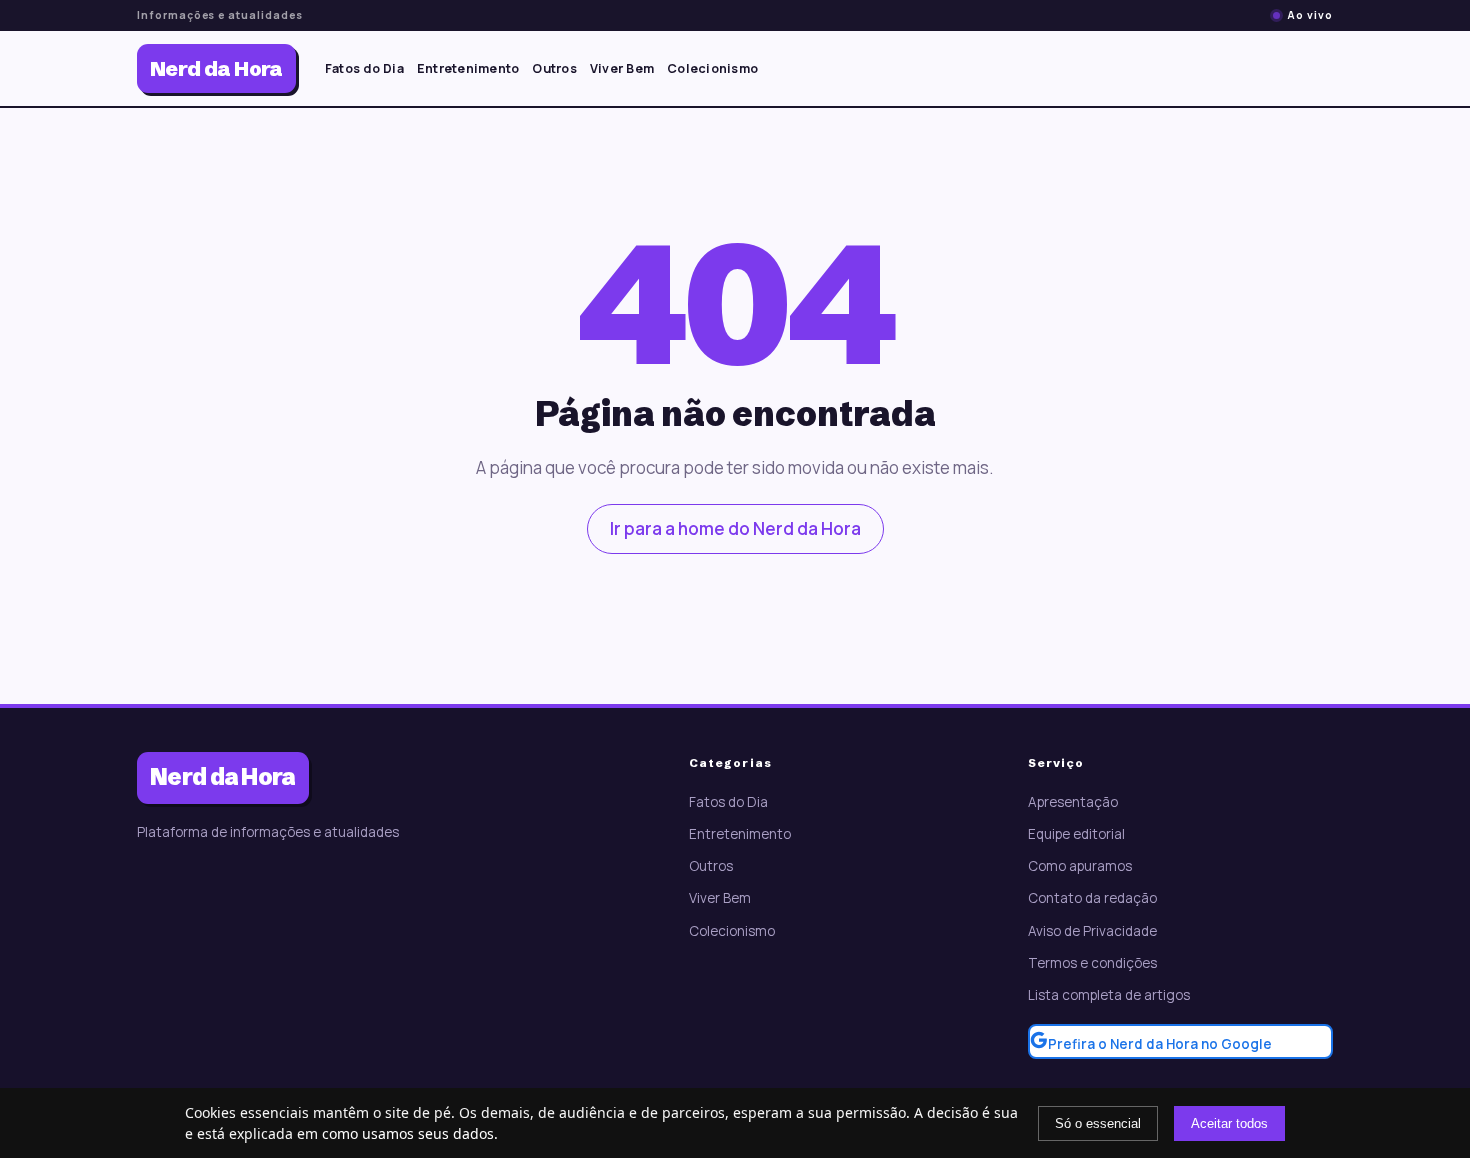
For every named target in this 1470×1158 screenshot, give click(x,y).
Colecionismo (712, 68)
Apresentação (1073, 802)
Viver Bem (622, 68)
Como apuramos (1080, 866)
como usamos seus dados (408, 1133)
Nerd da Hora (216, 68)
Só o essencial (1098, 1123)
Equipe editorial (1076, 834)
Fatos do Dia (364, 68)
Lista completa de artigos (1109, 995)
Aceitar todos (1229, 1123)
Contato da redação (1092, 898)
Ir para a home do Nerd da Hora (735, 528)
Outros (554, 68)
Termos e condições (1092, 963)
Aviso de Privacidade (1092, 931)
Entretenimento (468, 68)
